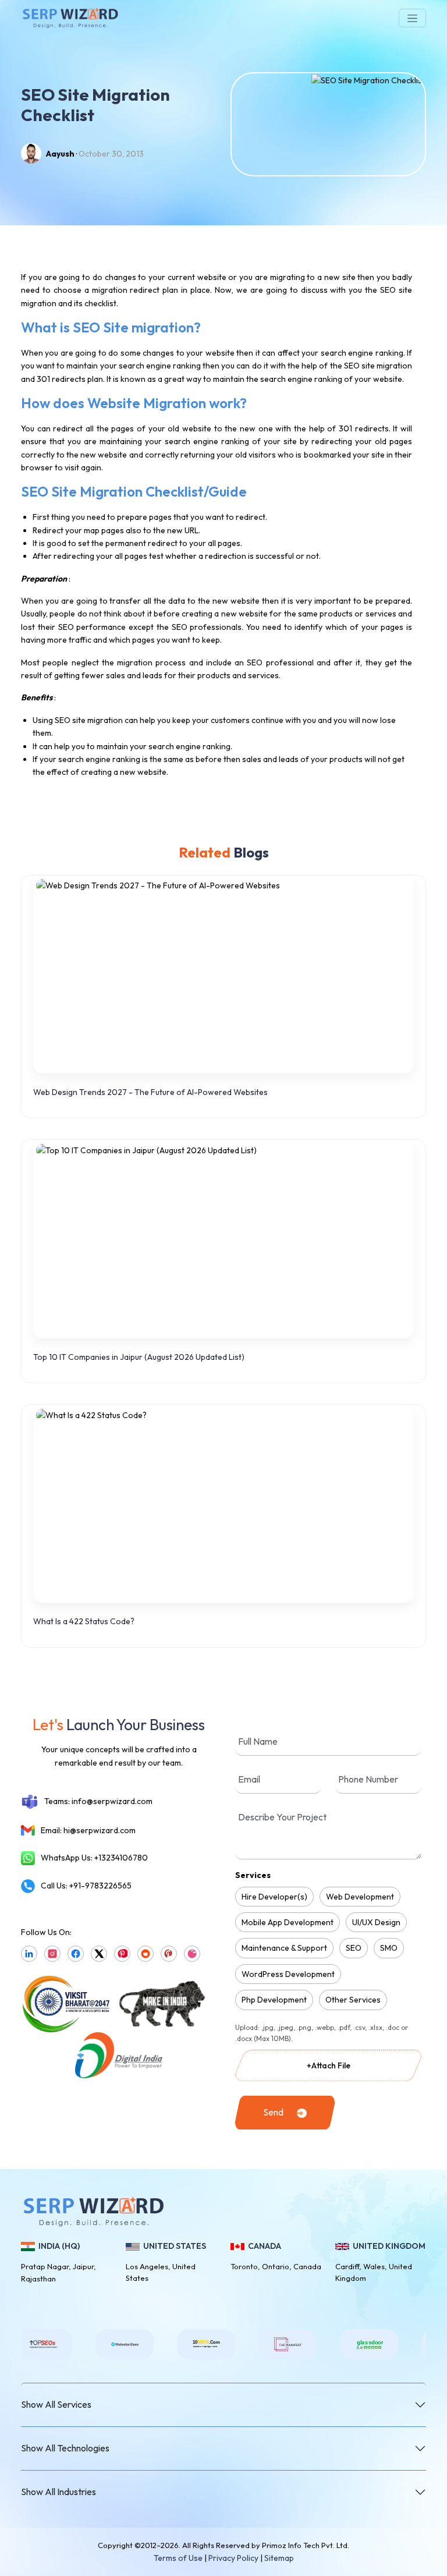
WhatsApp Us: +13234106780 (94, 1858)
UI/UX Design (376, 1922)
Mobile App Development (288, 1922)
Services (253, 1875)
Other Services (353, 2000)
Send (273, 2112)
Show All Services (56, 2404)
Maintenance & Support (284, 1948)
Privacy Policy (233, 2558)
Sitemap (279, 2558)
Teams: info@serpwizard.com (98, 1801)
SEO (354, 1948)
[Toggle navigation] (412, 18)
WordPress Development (288, 1974)
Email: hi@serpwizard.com (88, 1830)
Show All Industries (58, 2492)
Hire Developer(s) (274, 1897)
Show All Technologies (65, 2448)
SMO (389, 1948)
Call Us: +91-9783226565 (86, 1886)
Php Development (274, 2000)
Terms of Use (178, 2558)
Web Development (360, 1897)
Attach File (329, 2065)
